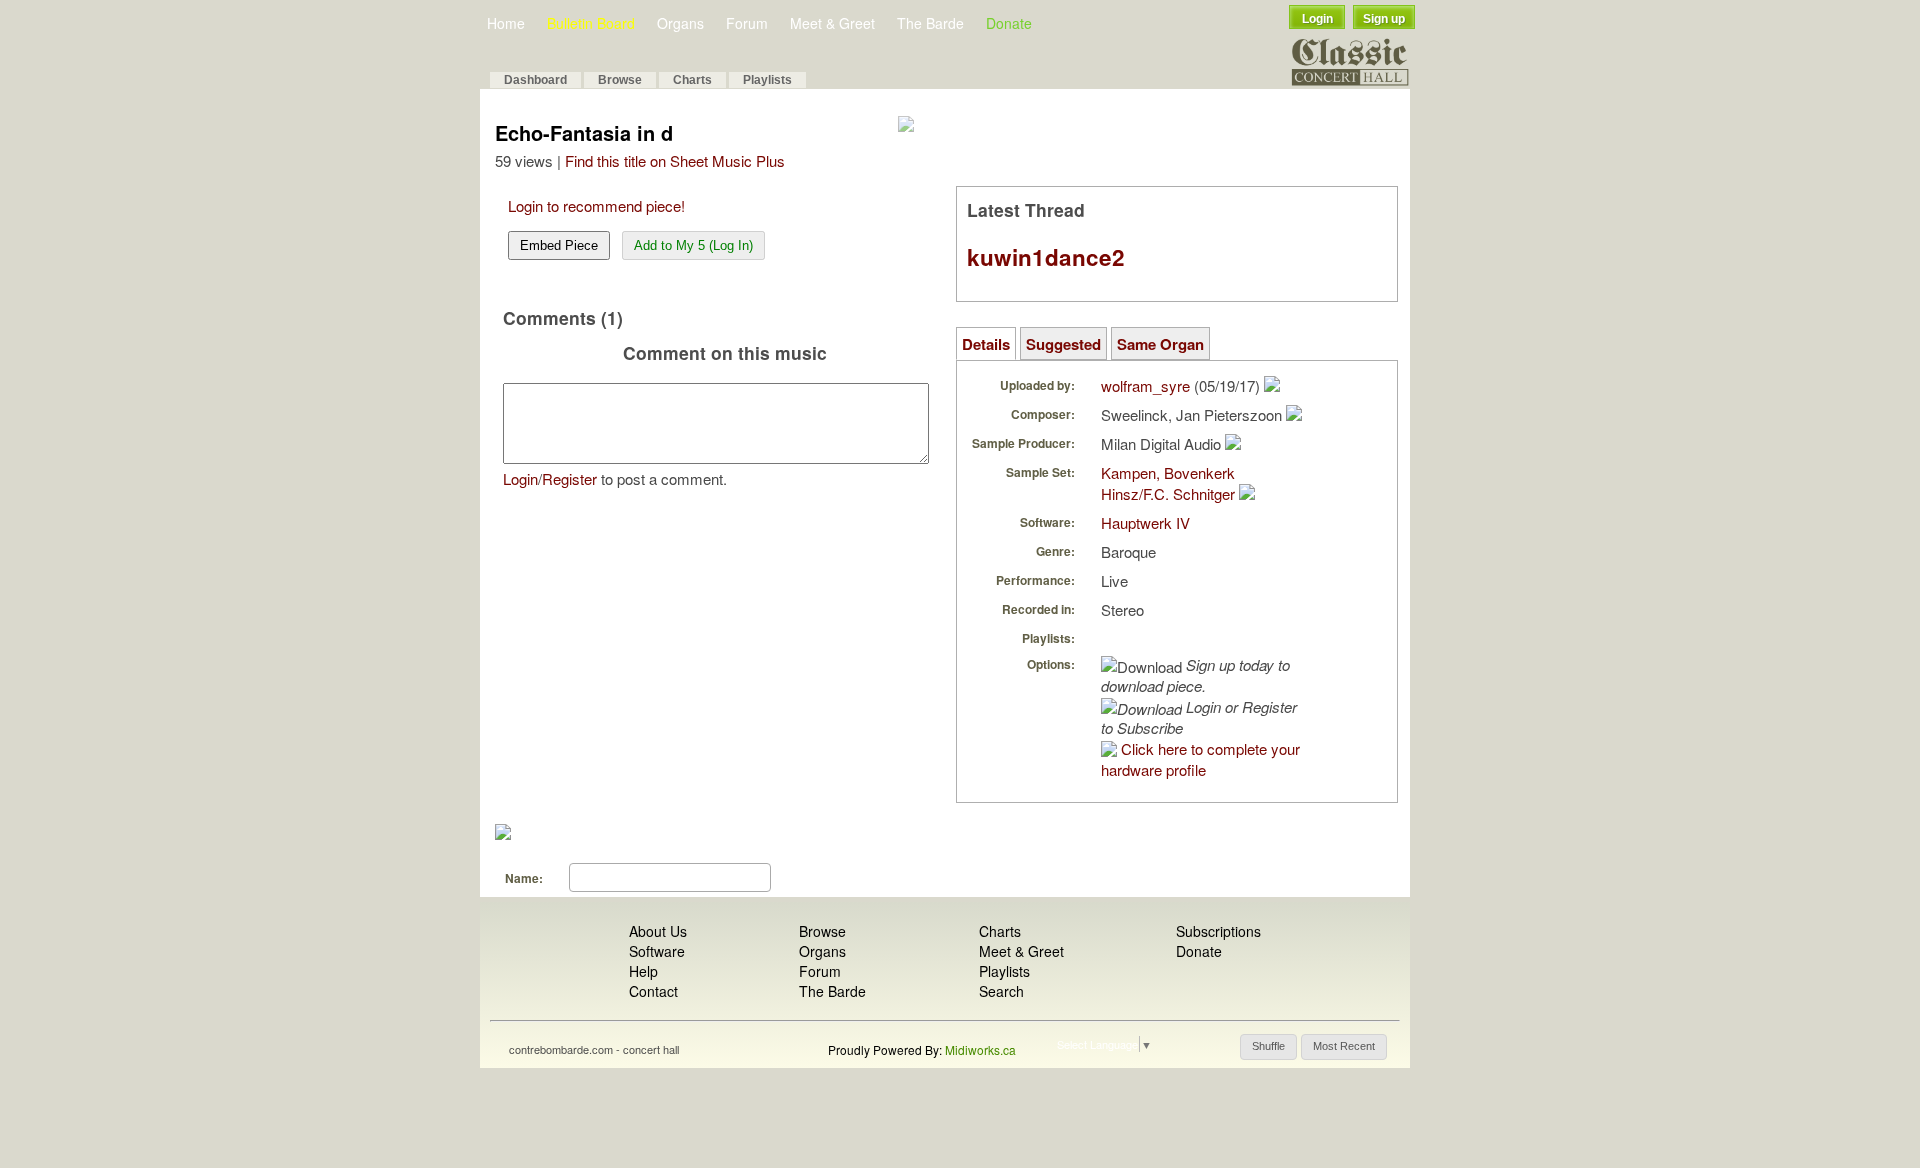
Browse (620, 80)
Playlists (767, 80)
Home (506, 23)
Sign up (1384, 19)
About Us (658, 931)
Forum (747, 23)
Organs (680, 23)
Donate (1009, 23)
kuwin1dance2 (1046, 257)
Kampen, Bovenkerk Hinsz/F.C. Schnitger (1168, 483)
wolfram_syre (1145, 385)
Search (1001, 991)
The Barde (930, 23)
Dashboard (535, 80)
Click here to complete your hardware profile (1200, 759)
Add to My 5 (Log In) (693, 245)
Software (657, 951)
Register (569, 478)
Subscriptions (1218, 931)
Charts (692, 80)
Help (643, 971)
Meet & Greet (832, 23)
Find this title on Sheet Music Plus (675, 160)
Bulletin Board (591, 23)
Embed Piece (559, 245)
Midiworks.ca (980, 1049)
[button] (1268, 1047)
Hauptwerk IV (1145, 522)
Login (1317, 19)
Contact (653, 991)
